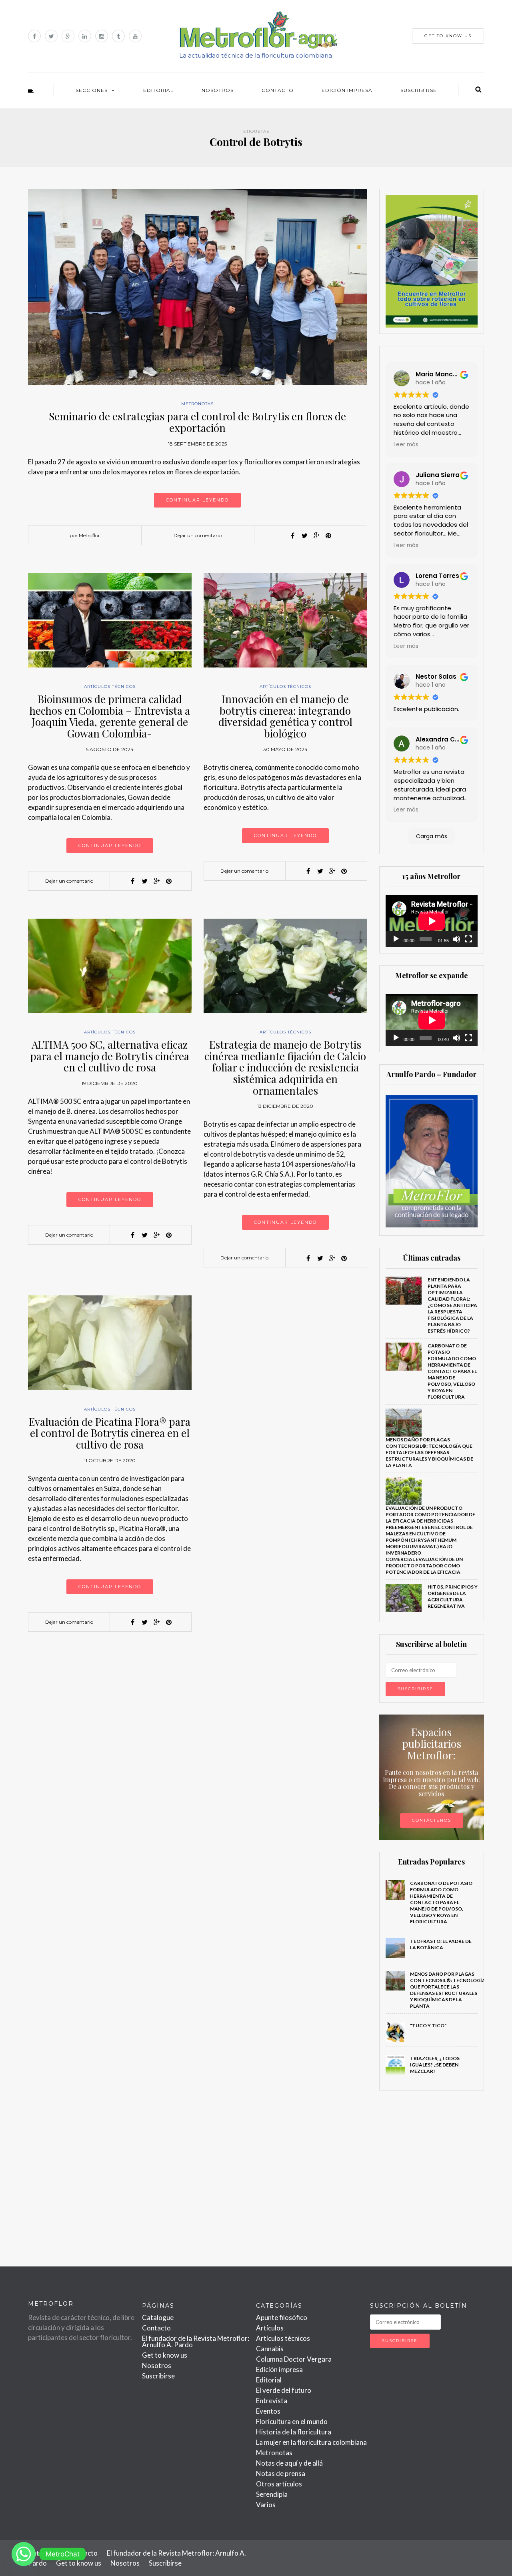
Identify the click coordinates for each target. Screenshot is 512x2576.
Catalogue (158, 2317)
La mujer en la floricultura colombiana (311, 2442)
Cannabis (270, 2349)
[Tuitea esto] (304, 536)
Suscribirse (419, 90)
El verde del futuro (284, 2390)
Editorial (158, 90)
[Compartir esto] (292, 536)
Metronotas (197, 404)
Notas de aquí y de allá (289, 2463)
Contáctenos (432, 1820)
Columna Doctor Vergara (294, 2359)
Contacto (278, 90)
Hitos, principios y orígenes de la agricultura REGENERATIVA (453, 1596)
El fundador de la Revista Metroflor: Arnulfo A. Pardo (196, 2341)
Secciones (92, 90)
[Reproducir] (396, 939)
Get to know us (165, 2355)
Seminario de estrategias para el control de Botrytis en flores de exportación (197, 422)
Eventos (268, 2411)
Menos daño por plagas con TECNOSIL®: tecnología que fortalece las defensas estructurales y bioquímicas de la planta (429, 1452)
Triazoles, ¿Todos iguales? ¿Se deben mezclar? (435, 2065)
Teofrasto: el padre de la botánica (441, 1944)
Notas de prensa (281, 2473)
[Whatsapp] (24, 2554)
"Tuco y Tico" (428, 2025)
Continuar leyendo (197, 500)
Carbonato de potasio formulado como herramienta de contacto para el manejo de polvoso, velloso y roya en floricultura (452, 1371)
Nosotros (218, 90)
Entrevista (272, 2401)
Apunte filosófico (282, 2317)
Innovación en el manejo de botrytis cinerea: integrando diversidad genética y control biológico (285, 716)
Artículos (270, 2328)
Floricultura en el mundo (292, 2421)
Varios (266, 2505)
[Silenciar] (456, 939)
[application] (432, 921)
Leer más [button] (406, 445)
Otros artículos (279, 2484)
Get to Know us (448, 36)
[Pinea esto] (328, 536)
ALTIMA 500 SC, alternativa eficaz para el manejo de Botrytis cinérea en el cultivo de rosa (110, 1056)
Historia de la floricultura (294, 2432)
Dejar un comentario (198, 535)
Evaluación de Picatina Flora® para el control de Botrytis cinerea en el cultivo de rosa (110, 1433)
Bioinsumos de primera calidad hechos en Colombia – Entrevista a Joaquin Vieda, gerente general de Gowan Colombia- (110, 716)
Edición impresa (347, 90)
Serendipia (272, 2494)
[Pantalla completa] (468, 939)
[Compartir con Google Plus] (316, 536)
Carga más (432, 836)
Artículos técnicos (110, 686)
